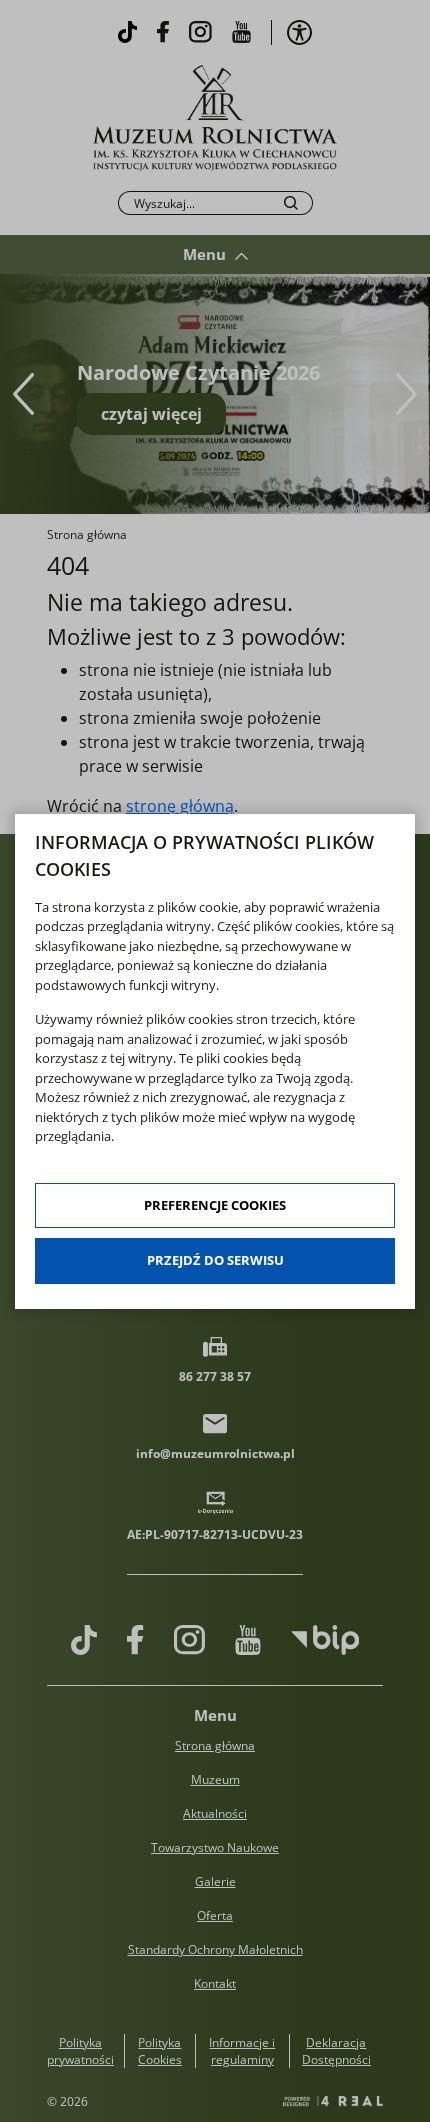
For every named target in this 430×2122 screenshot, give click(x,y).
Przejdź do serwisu (215, 1260)
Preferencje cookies (215, 1205)
